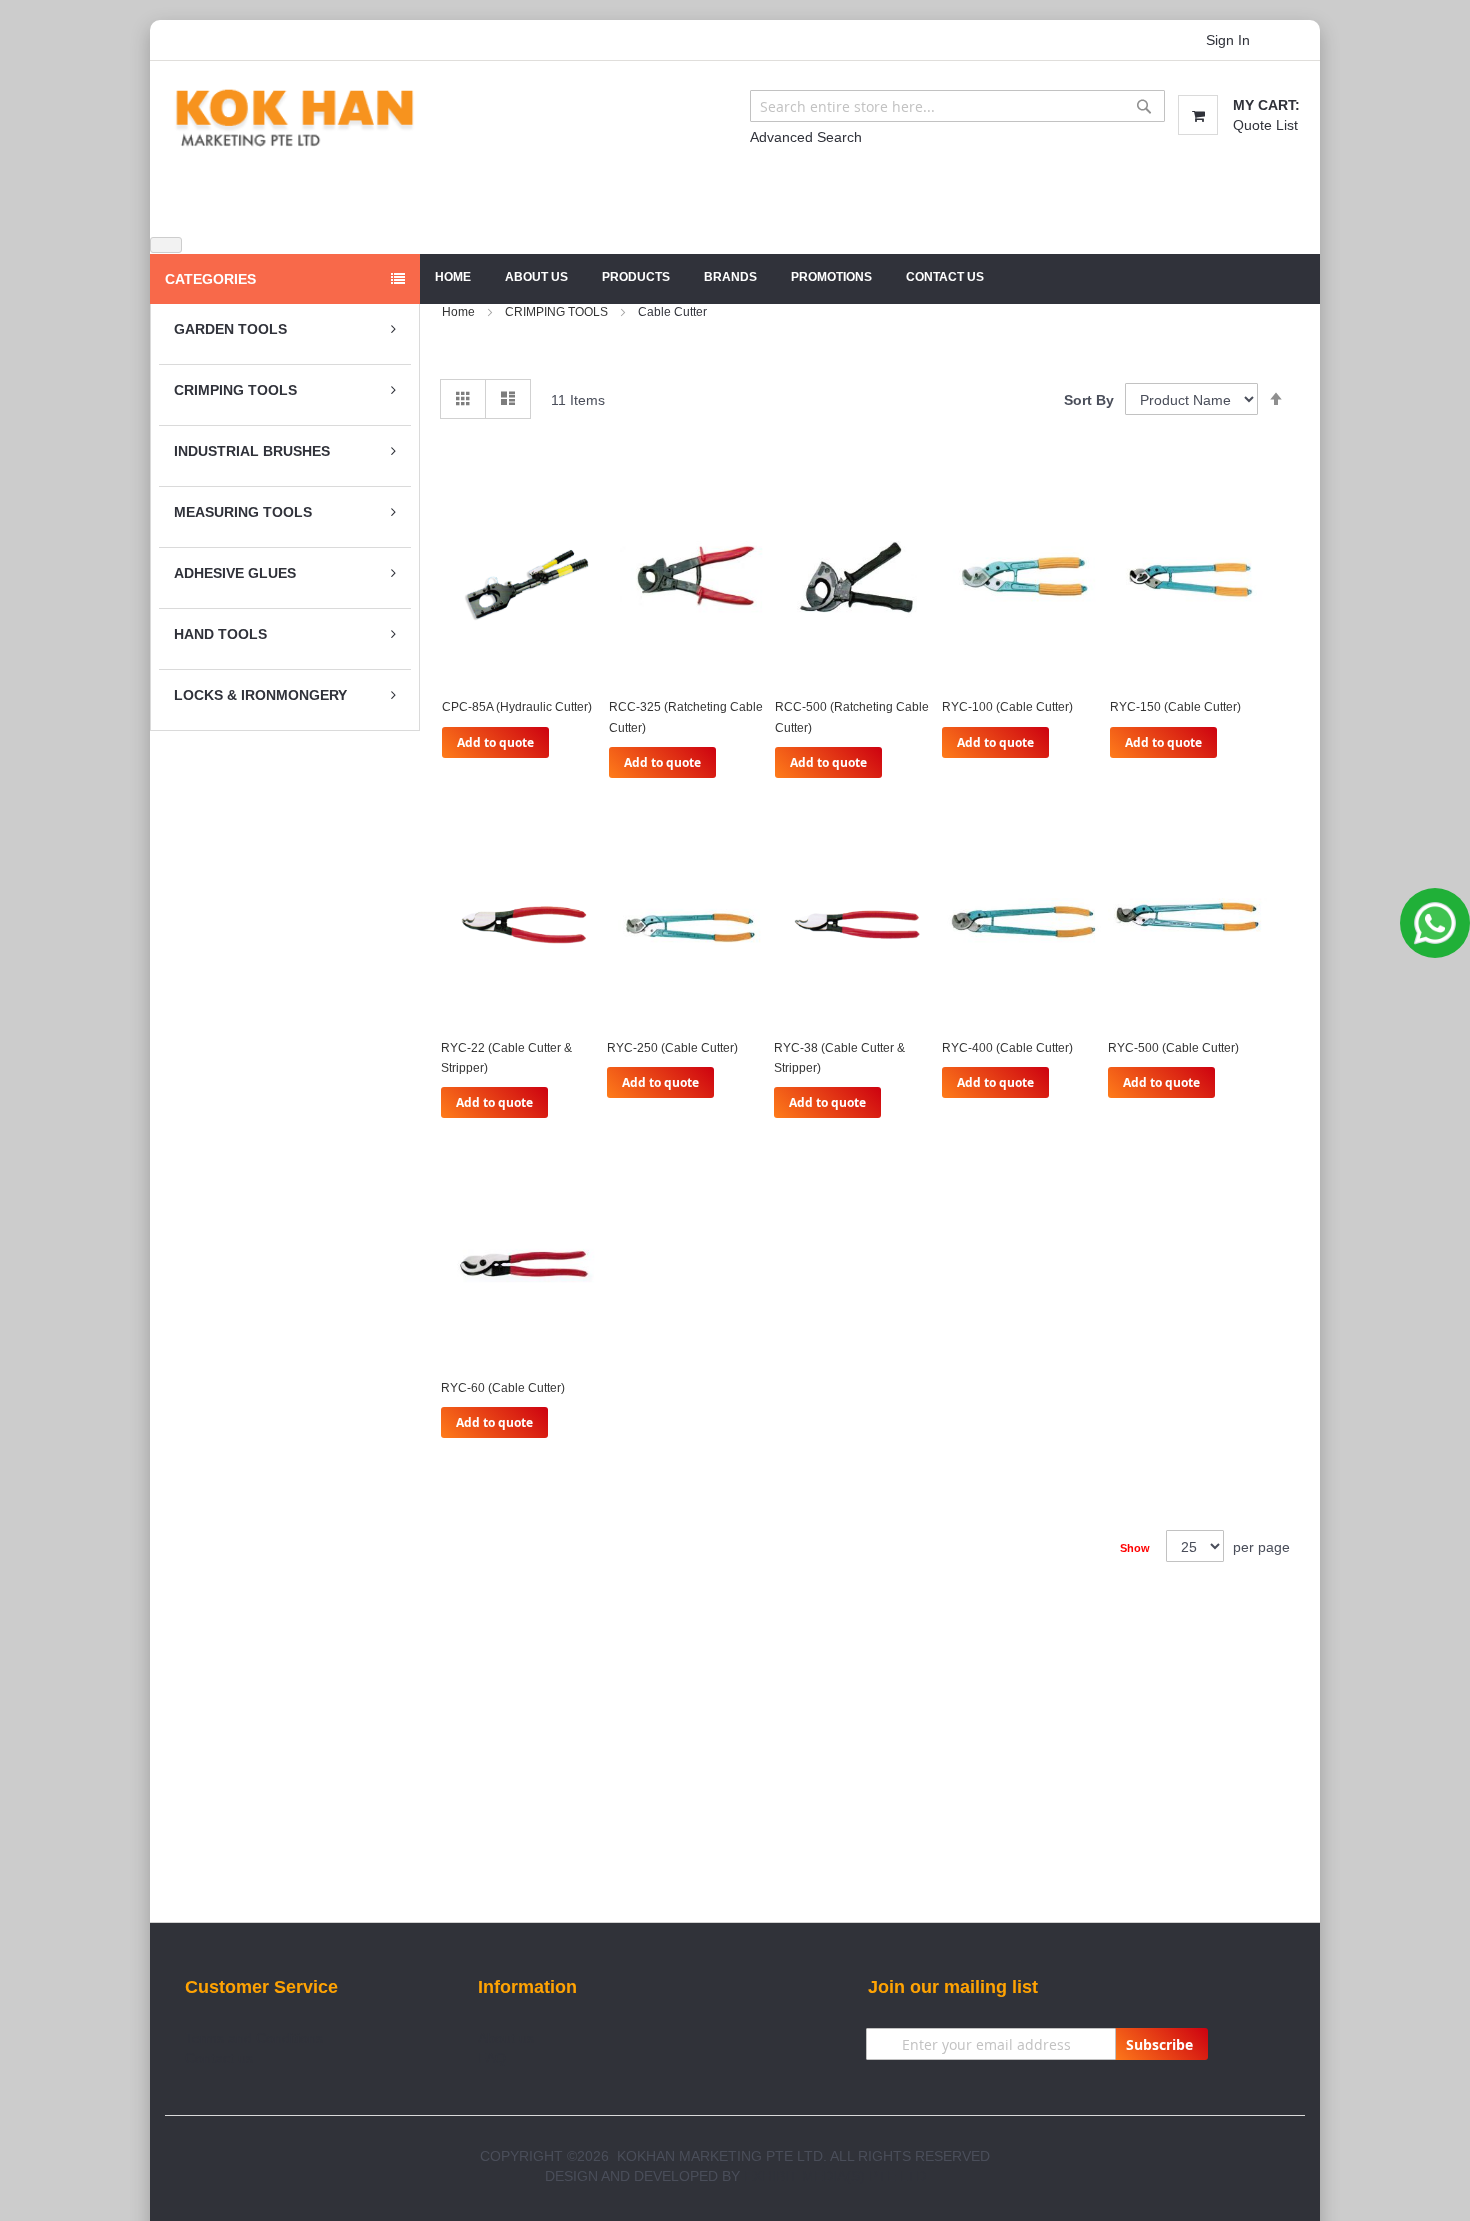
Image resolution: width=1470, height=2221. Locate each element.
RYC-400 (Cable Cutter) (1007, 1048)
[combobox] (957, 106)
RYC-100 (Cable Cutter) (1007, 707)
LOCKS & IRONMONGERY (260, 695)
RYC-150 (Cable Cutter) (1175, 707)
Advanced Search (806, 137)
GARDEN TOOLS (230, 329)
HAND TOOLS (220, 634)
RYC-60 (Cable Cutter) (503, 1388)
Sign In (1228, 40)
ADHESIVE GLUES (235, 573)
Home (453, 277)
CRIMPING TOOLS (235, 390)
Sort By (1089, 400)
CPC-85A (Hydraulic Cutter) (517, 707)
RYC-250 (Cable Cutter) (672, 1048)
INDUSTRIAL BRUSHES (252, 451)
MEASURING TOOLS (243, 512)
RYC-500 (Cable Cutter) (1173, 1048)
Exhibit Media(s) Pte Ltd (835, 2176)
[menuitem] (536, 277)
